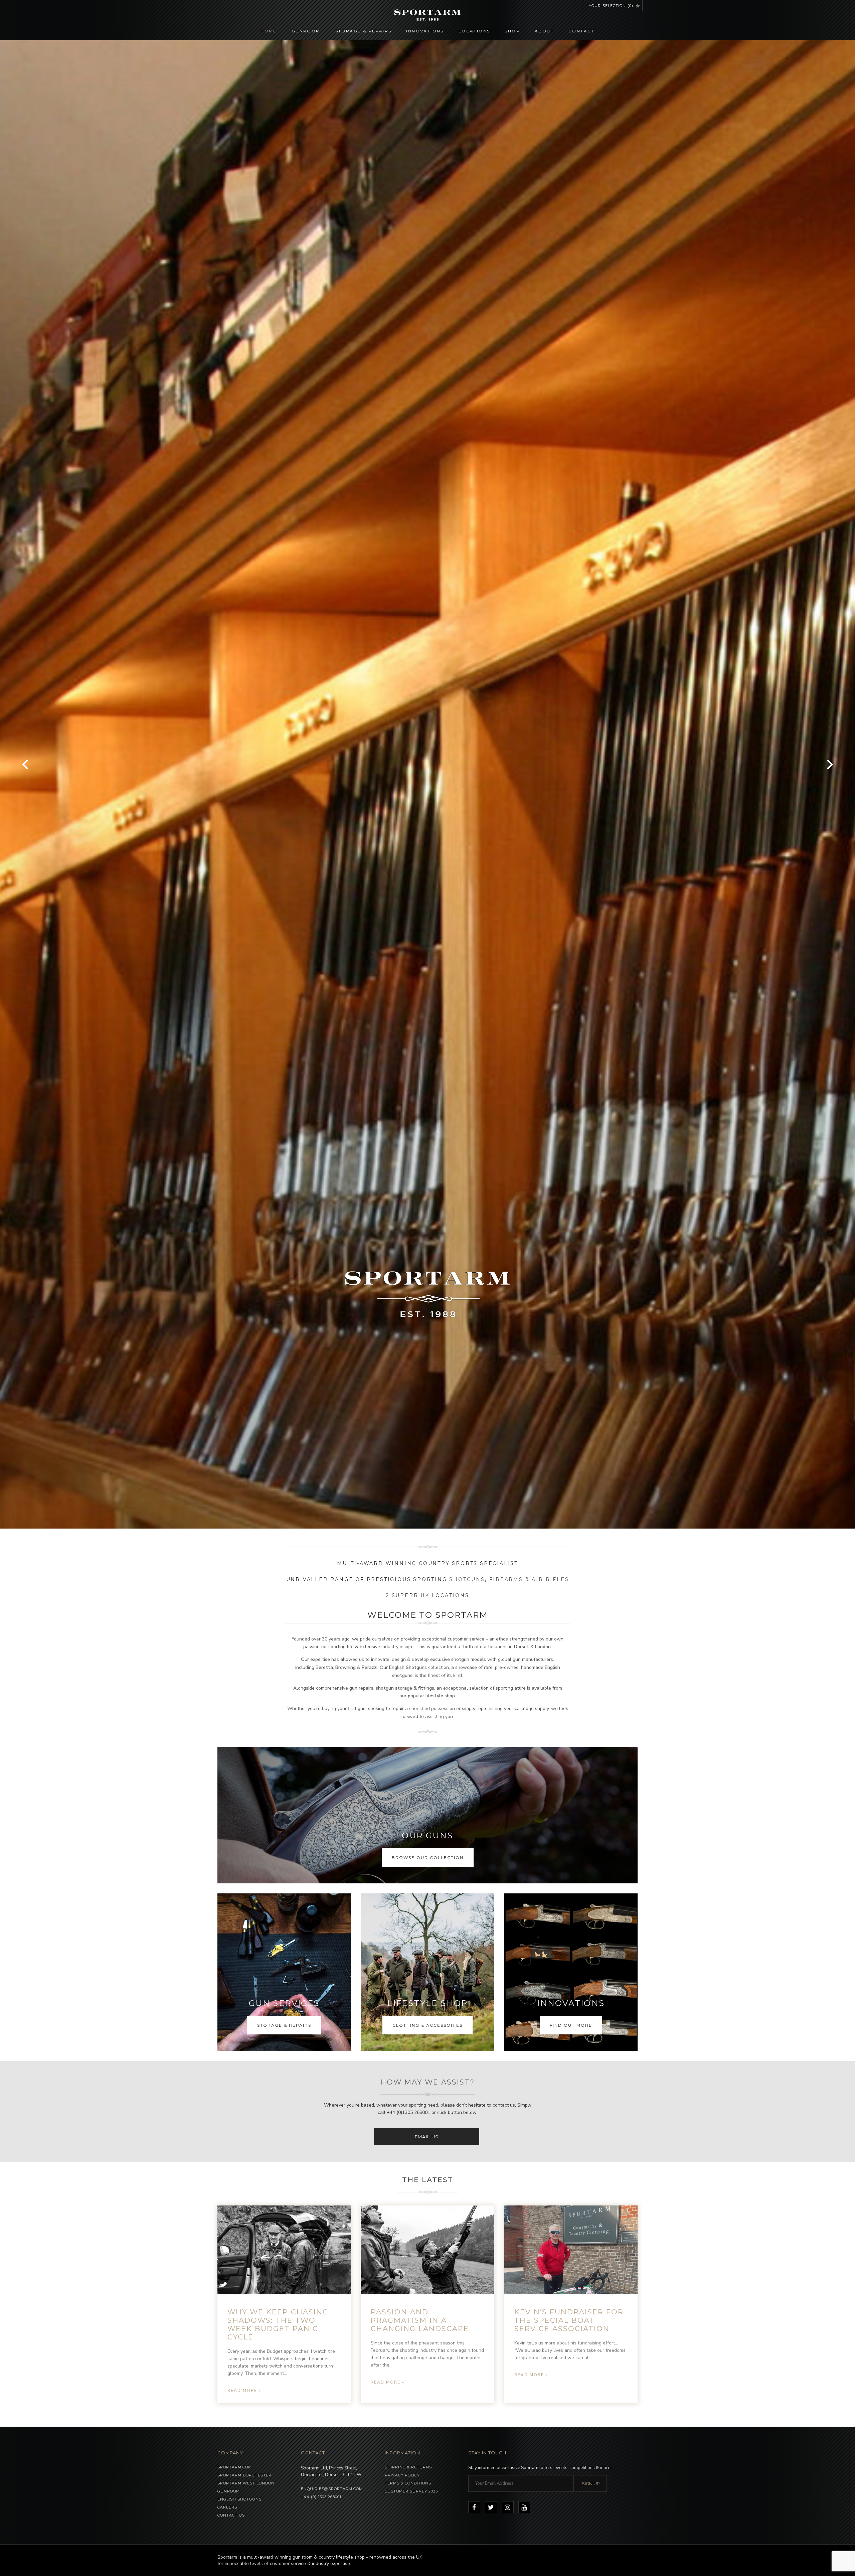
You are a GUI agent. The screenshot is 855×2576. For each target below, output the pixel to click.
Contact (581, 31)
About (544, 31)
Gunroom (306, 31)
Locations (474, 31)
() (611, 6)
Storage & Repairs (364, 31)
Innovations (425, 31)
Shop (512, 31)
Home (269, 31)
